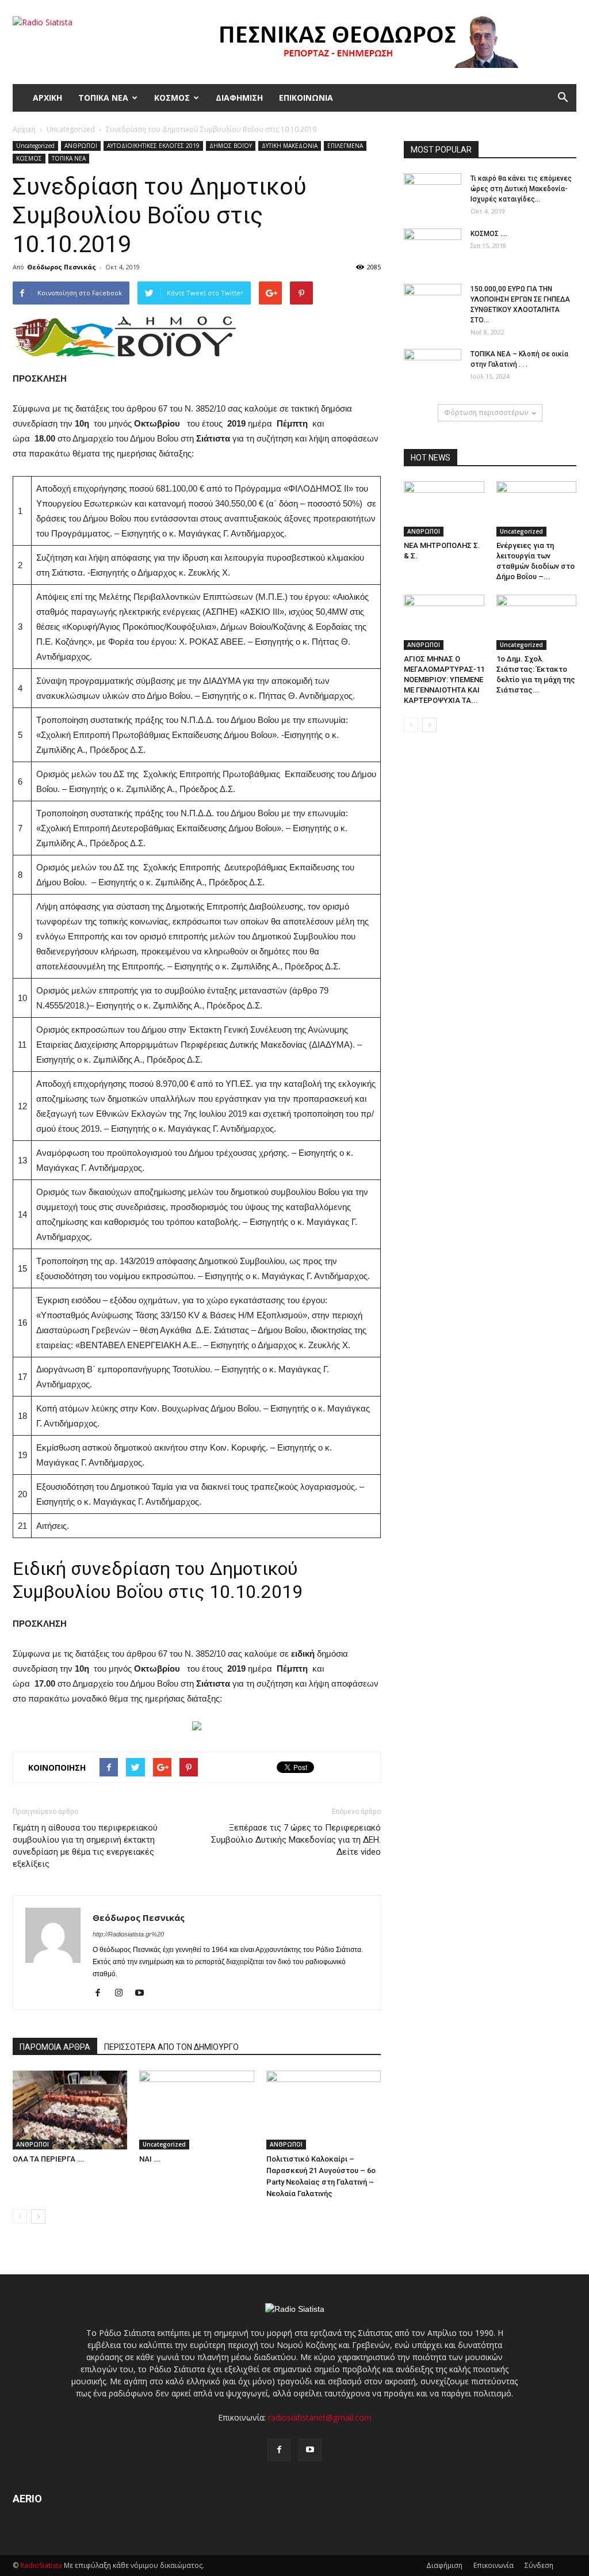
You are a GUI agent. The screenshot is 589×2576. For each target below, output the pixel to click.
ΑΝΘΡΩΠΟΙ (81, 146)
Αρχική (24, 129)
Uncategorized (35, 146)
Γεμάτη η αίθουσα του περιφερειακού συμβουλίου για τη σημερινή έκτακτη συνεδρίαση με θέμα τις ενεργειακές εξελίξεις (85, 1846)
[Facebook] (102, 1993)
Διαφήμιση (444, 2565)
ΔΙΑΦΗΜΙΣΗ (239, 98)
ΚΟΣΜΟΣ (172, 98)
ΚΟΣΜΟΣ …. (489, 234)
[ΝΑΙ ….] (196, 2110)
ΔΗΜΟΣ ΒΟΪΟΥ (231, 146)
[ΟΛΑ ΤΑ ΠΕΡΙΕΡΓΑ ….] (70, 2110)
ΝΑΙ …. (150, 2159)
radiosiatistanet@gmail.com (320, 2417)
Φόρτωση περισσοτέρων (486, 412)
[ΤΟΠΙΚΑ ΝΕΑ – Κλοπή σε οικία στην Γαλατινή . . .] (433, 369)
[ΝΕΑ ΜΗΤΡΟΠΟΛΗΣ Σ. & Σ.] (444, 509)
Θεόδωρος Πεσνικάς (62, 267)
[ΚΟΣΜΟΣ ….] (433, 249)
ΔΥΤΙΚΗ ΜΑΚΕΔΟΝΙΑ (290, 146)
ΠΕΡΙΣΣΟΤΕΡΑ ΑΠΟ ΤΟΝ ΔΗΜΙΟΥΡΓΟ (171, 2047)
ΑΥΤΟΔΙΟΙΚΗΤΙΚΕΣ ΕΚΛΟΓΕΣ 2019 (153, 146)
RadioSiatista (41, 2565)
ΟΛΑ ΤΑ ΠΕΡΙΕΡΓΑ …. (49, 2159)
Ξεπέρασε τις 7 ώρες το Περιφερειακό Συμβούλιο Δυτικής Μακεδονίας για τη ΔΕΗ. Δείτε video (296, 1840)
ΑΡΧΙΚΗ (47, 98)
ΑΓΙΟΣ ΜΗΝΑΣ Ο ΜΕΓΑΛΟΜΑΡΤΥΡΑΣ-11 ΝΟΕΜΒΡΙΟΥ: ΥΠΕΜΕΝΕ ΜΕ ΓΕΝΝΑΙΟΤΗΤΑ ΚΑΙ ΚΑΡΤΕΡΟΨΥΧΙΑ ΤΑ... (444, 680)
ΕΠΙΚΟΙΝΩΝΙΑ (306, 98)
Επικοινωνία (494, 2565)
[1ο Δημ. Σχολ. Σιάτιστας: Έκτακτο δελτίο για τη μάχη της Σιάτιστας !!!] (537, 622)
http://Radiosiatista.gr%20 (128, 1934)
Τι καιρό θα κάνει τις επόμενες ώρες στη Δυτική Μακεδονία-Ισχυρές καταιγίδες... (521, 189)
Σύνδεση (539, 2565)
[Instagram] (123, 1993)
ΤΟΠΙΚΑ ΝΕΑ (103, 98)
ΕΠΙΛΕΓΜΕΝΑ (345, 146)
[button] (563, 98)
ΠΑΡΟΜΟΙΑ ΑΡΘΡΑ (55, 2047)
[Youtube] (144, 1993)
